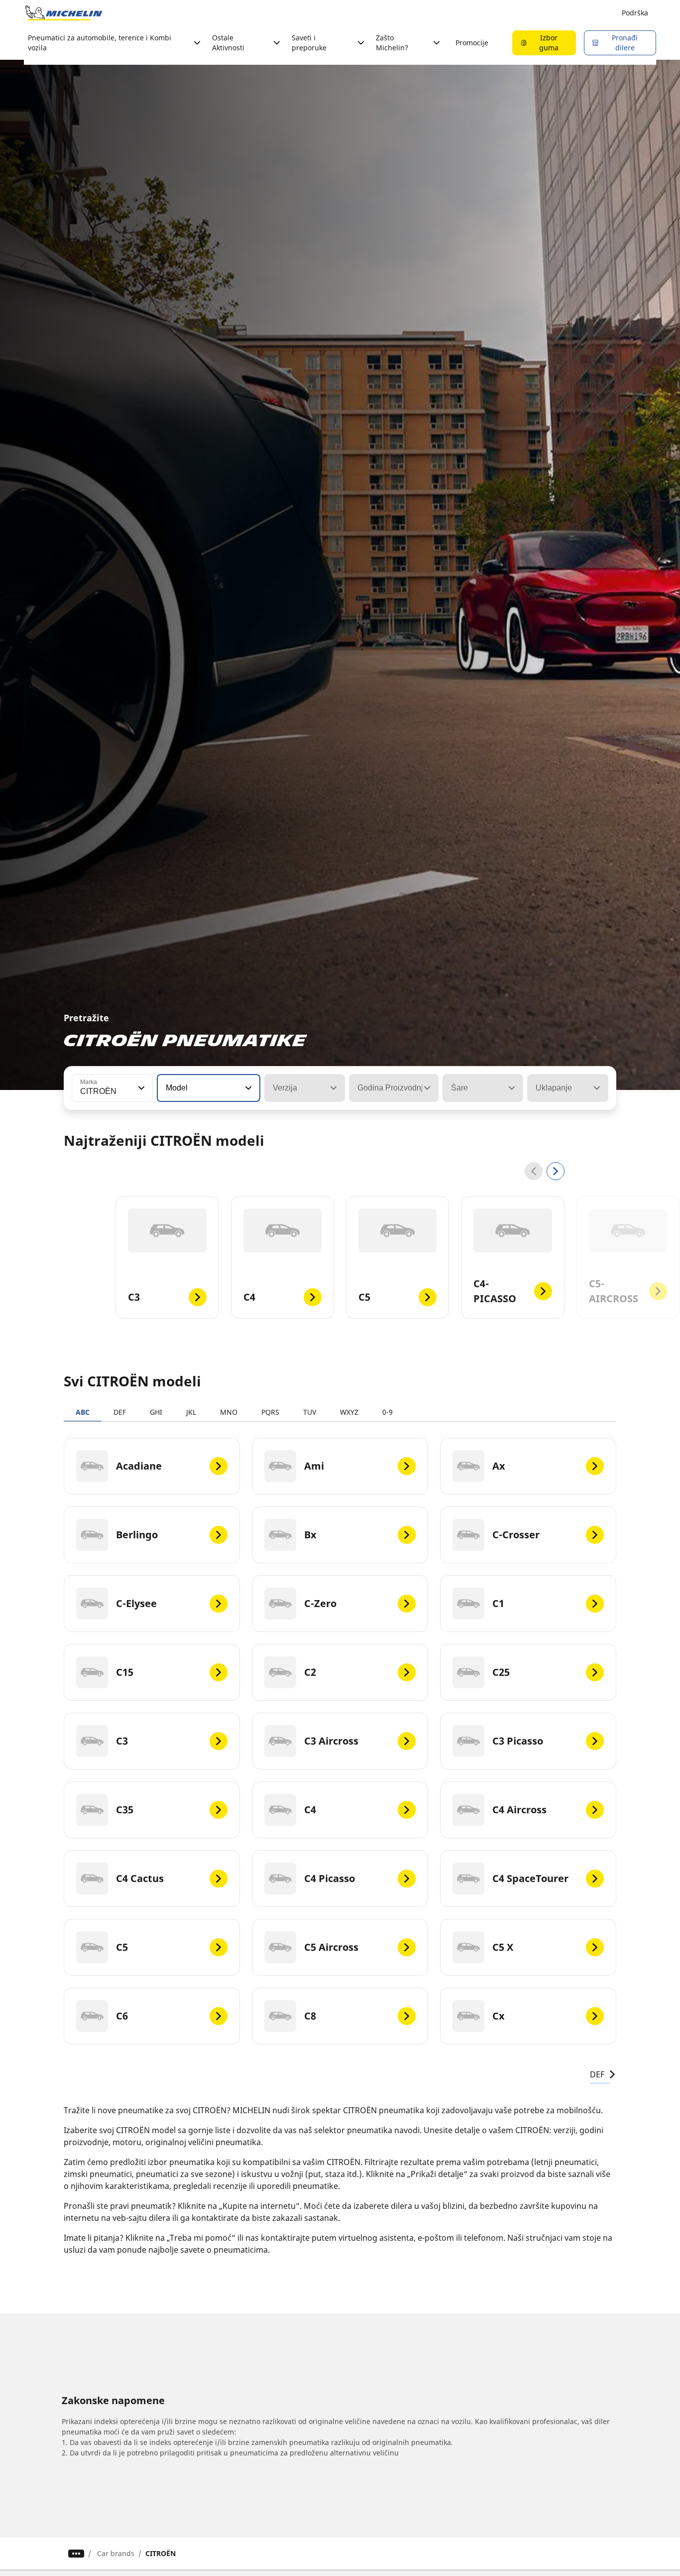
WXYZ (349, 1412)
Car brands (116, 2553)
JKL (191, 1412)
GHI (156, 1412)
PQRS (270, 1412)
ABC (83, 1412)
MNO (229, 1412)
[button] (140, 1088)
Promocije (472, 43)
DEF (120, 1412)
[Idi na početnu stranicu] (64, 13)
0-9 (388, 1412)
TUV (310, 1412)
